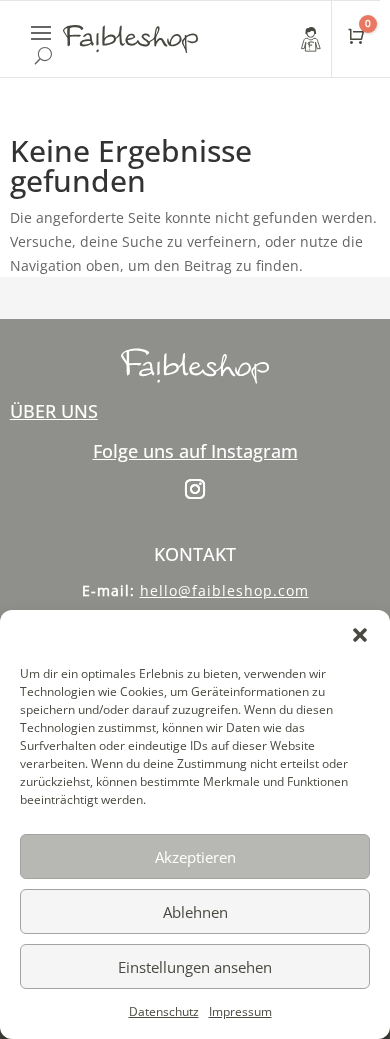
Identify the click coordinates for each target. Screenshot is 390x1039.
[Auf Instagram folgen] (195, 489)
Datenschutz (164, 1011)
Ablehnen (195, 912)
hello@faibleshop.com (224, 590)
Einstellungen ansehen (195, 967)
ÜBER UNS (54, 411)
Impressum (240, 1011)
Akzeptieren (195, 857)
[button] (360, 635)
